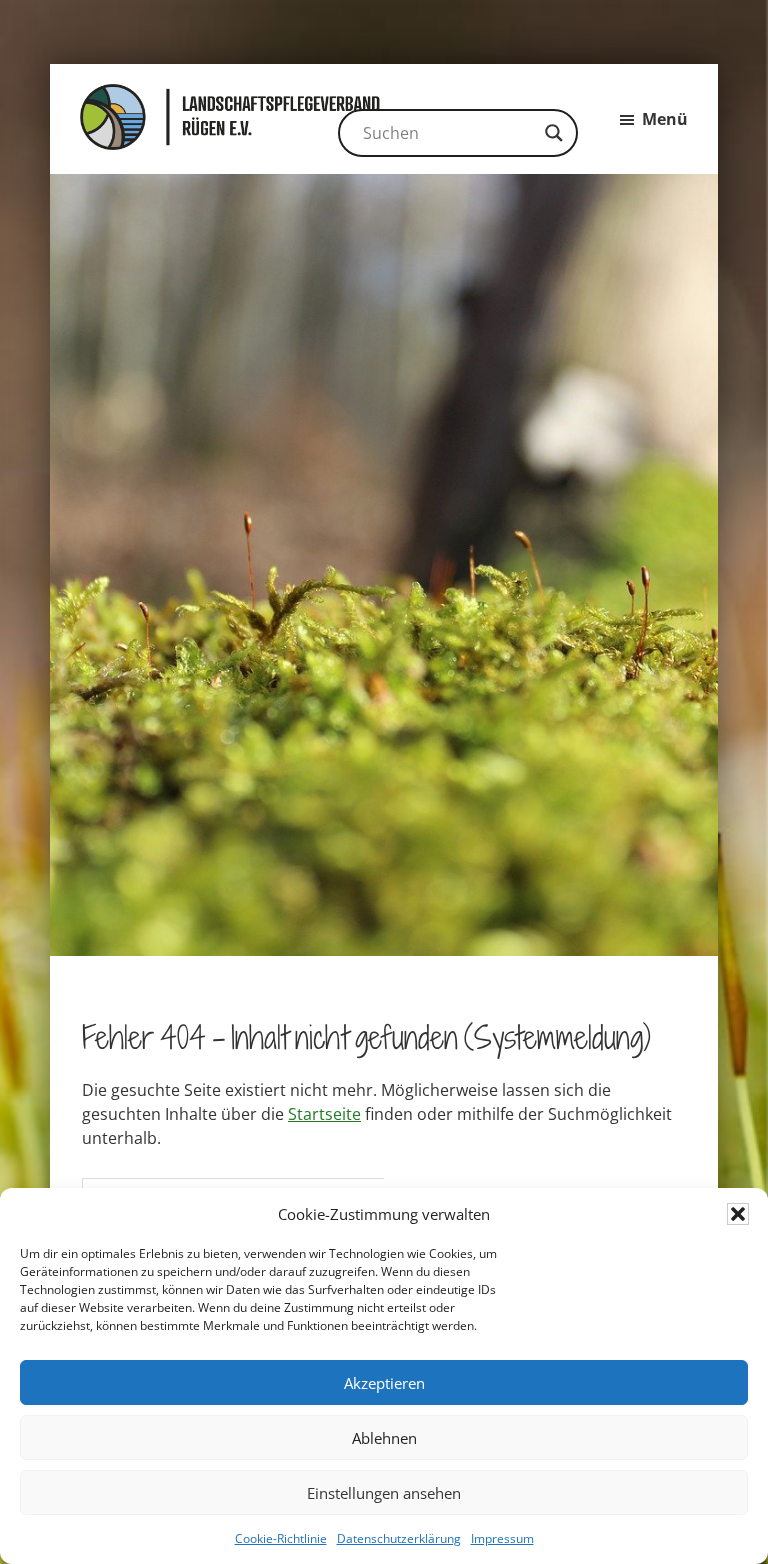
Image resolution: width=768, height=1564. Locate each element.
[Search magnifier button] (554, 133)
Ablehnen (384, 1438)
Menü (665, 119)
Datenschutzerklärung (399, 1538)
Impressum (502, 1538)
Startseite (324, 1114)
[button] (738, 1214)
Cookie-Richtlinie (281, 1538)
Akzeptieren (384, 1383)
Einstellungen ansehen (384, 1493)
